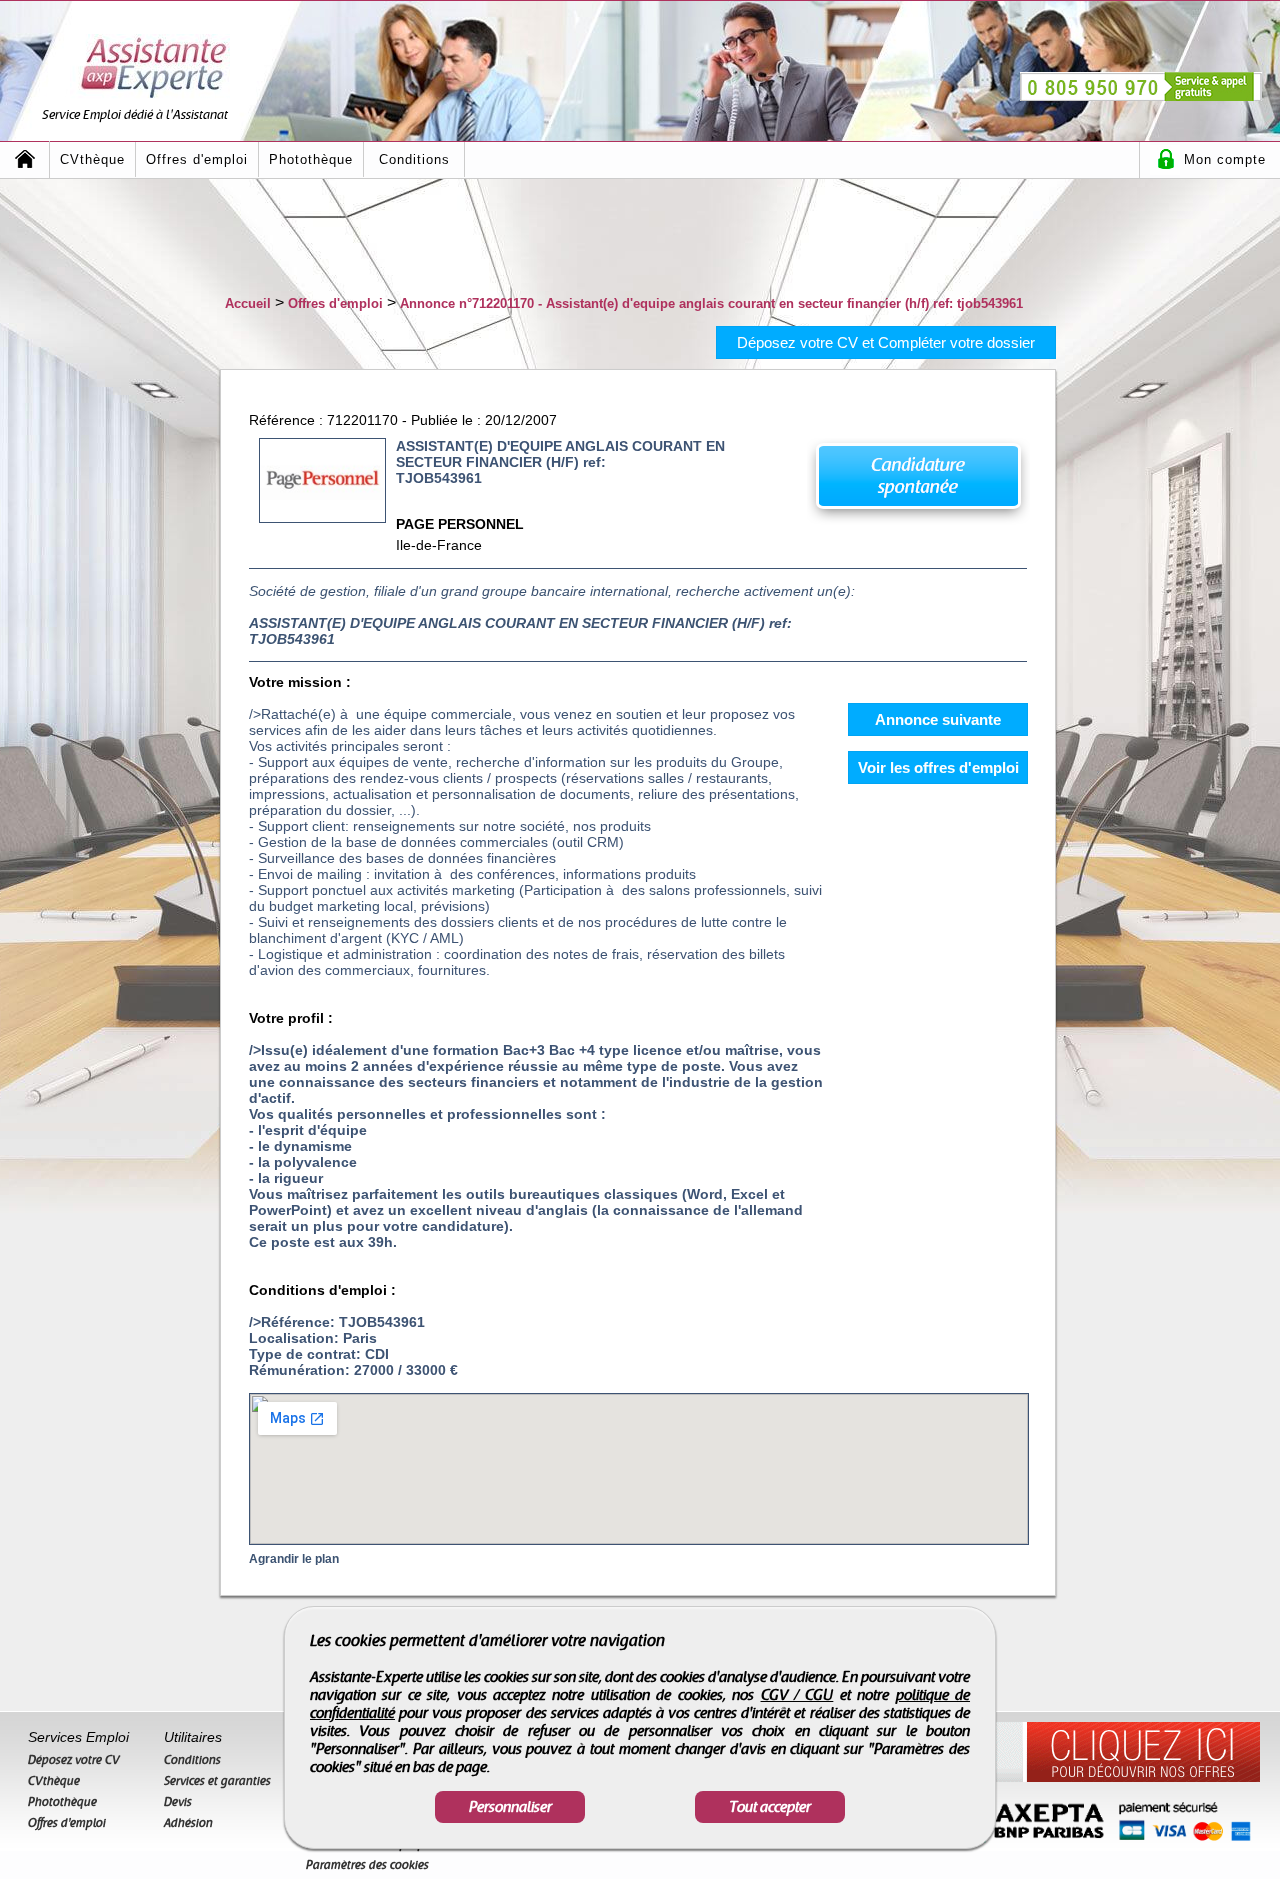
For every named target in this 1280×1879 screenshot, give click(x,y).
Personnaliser (510, 1807)
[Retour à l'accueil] (25, 159)
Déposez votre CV (74, 1760)
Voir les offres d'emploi (938, 767)
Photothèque (311, 159)
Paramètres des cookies (367, 1865)
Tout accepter (770, 1807)
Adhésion (188, 1823)
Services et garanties (217, 1781)
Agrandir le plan (294, 1559)
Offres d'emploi (197, 159)
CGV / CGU (797, 1695)
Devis (178, 1802)
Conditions (414, 159)
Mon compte (1225, 159)
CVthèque (92, 159)
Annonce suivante (938, 719)
